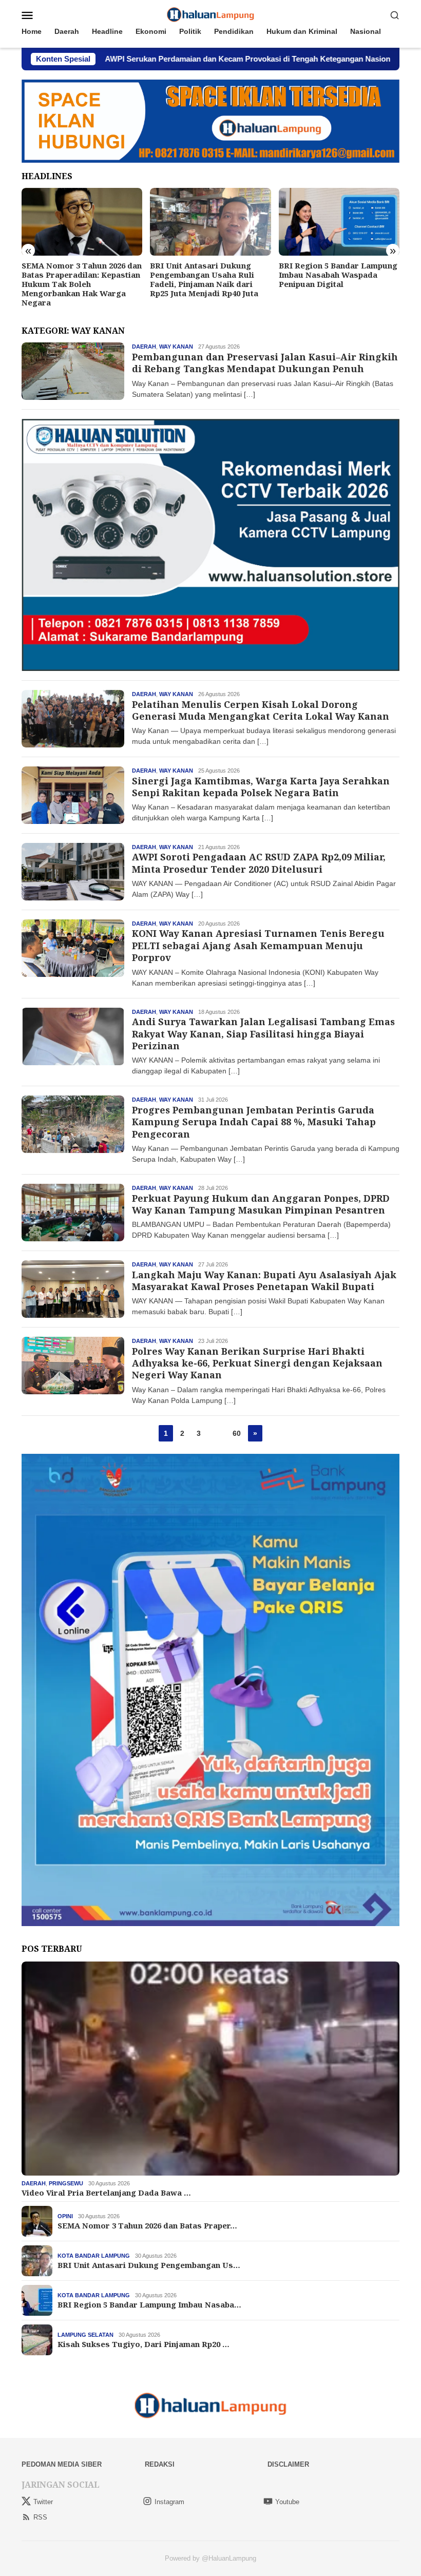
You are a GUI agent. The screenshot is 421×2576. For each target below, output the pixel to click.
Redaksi (160, 2464)
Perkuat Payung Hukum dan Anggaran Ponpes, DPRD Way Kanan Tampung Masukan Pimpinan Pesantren (261, 1204)
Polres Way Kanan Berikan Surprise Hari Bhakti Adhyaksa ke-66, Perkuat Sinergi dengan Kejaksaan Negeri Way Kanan (257, 1363)
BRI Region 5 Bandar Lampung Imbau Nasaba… (149, 2304)
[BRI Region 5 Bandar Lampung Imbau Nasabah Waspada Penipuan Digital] (210, 222)
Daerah (144, 347)
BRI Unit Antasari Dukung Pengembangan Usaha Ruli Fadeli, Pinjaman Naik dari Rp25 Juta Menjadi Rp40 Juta (76, 279)
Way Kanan (176, 347)
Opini (65, 2216)
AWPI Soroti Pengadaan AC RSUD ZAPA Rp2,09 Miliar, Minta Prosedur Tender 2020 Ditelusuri (259, 863)
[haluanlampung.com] (211, 14)
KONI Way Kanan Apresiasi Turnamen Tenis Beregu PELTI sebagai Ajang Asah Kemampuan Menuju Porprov (258, 945)
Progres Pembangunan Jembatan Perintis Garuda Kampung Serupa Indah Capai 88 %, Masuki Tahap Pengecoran (254, 1122)
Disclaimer (288, 2464)
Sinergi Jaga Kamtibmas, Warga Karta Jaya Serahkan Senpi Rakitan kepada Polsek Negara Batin (261, 787)
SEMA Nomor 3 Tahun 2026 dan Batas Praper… (147, 2225)
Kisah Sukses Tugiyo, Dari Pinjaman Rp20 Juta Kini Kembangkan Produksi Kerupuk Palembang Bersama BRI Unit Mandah (337, 284)
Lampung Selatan (85, 2335)
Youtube (287, 2502)
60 (237, 1433)
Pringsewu (66, 2183)
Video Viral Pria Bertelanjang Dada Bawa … (106, 2193)
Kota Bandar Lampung (94, 2256)
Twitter (43, 2502)
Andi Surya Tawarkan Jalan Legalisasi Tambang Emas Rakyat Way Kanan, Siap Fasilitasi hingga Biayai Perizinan (263, 1034)
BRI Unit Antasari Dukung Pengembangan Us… (149, 2265)
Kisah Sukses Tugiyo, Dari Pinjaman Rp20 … (143, 2344)
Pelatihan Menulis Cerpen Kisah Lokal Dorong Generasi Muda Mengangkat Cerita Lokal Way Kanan (261, 710)
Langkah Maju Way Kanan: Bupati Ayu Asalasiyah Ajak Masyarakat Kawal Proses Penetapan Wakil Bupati (264, 1281)
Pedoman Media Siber (62, 2464)
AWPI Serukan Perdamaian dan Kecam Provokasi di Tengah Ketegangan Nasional (149, 59)
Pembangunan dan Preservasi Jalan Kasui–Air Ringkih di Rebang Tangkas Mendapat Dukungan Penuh (265, 363)
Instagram (169, 2502)
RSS (40, 2517)
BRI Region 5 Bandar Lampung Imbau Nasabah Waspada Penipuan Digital (209, 275)
